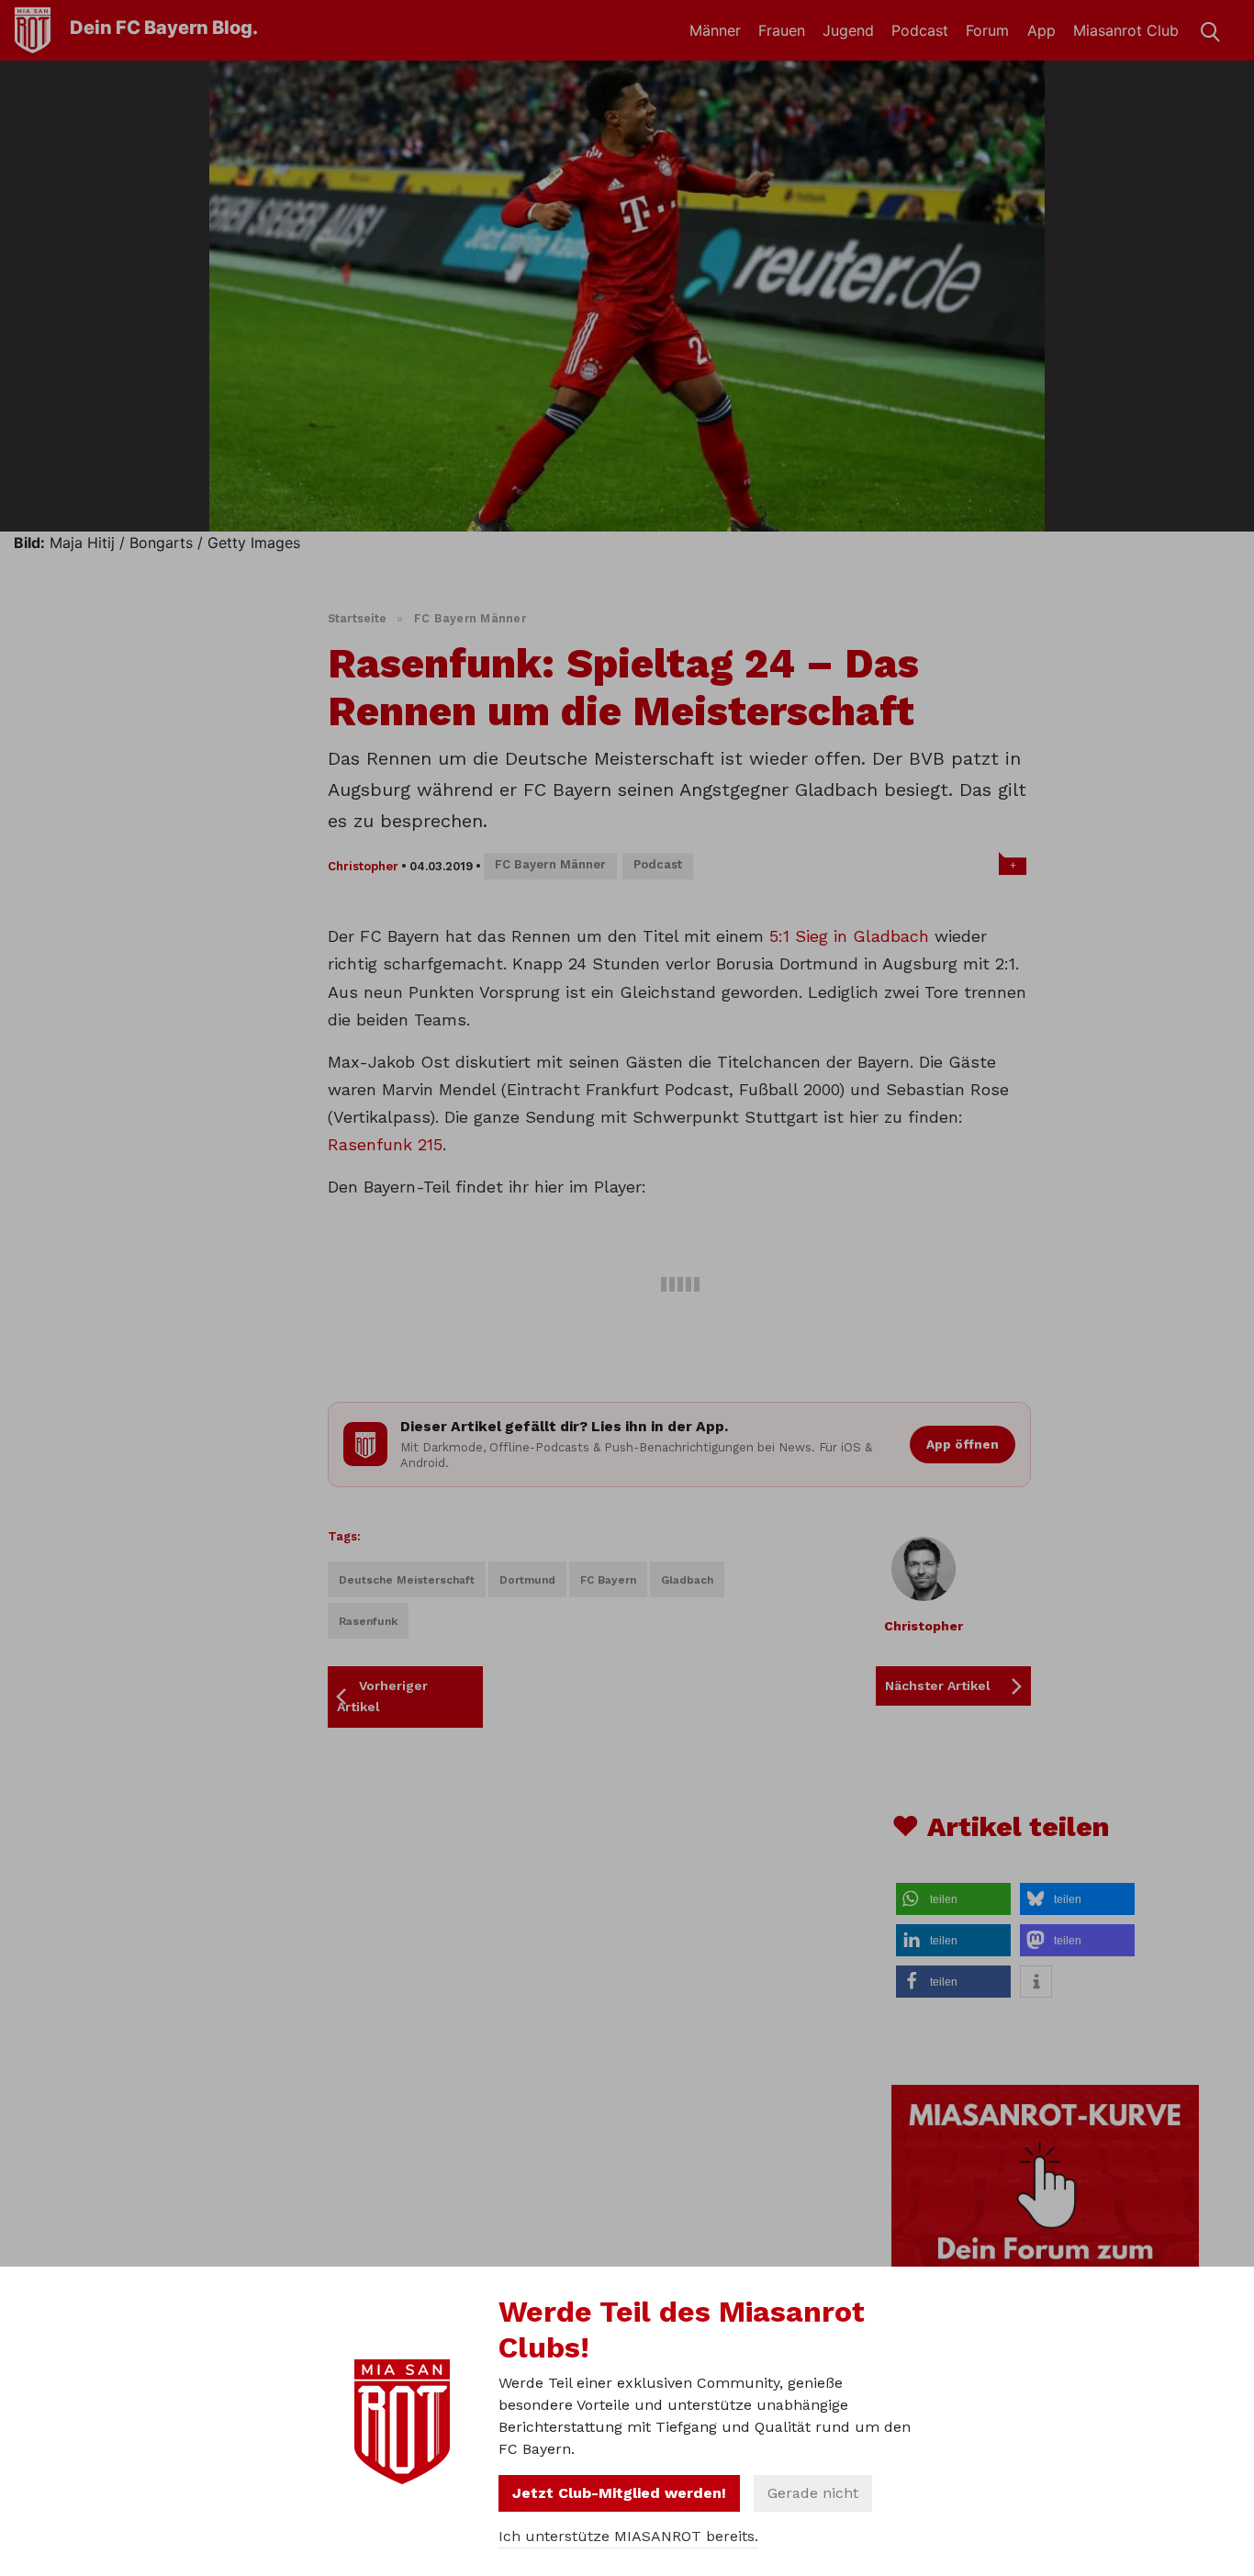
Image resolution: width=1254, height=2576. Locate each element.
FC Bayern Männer (470, 618)
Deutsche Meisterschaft (407, 1580)
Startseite (358, 618)
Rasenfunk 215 (385, 1144)
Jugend (848, 30)
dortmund (527, 1580)
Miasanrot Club (1126, 30)
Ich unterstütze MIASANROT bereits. (628, 2536)
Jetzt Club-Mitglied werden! (619, 2493)
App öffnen (963, 1444)
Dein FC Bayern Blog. (164, 28)
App (1041, 30)
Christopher (363, 866)
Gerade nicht (813, 2493)
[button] (953, 1899)
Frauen (782, 30)
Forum (987, 30)
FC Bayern (608, 1580)
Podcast (920, 30)
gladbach (687, 1580)
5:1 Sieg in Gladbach (849, 936)
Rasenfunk (368, 1621)
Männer (715, 30)
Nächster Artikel (938, 1686)
